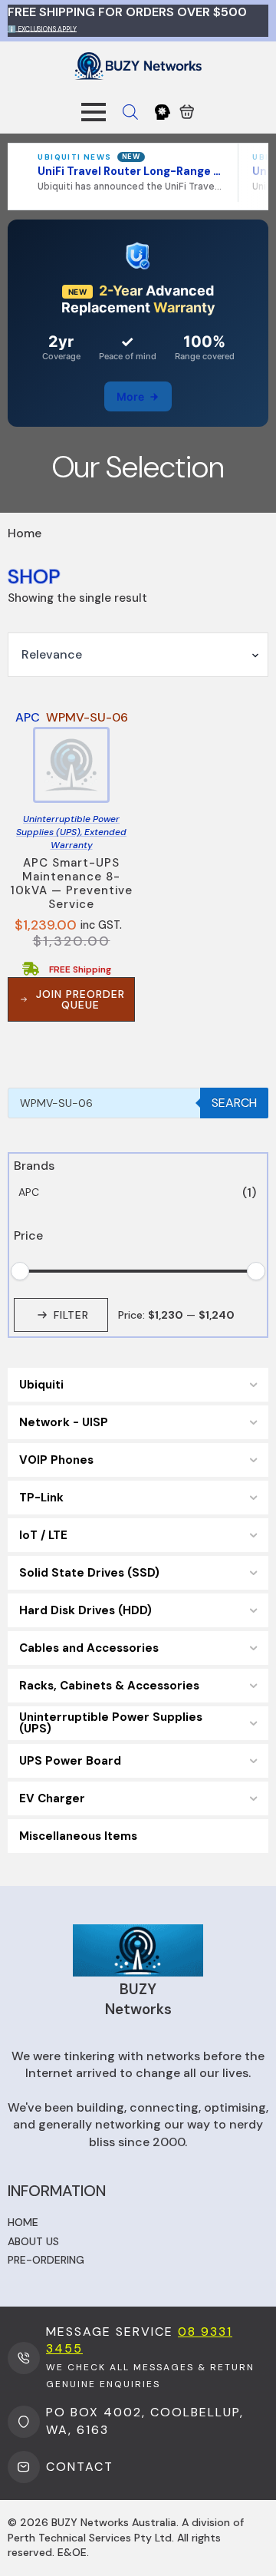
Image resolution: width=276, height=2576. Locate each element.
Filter (71, 1315)
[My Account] (163, 112)
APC (29, 1192)
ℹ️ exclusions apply (42, 28)
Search (234, 1103)
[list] (138, 173)
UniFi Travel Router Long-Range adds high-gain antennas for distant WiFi (130, 171)
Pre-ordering (46, 2260)
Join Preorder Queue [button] (80, 999)
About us (33, 2241)
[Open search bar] (130, 112)
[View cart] (187, 112)
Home (23, 2222)
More (130, 396)
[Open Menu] (94, 112)
